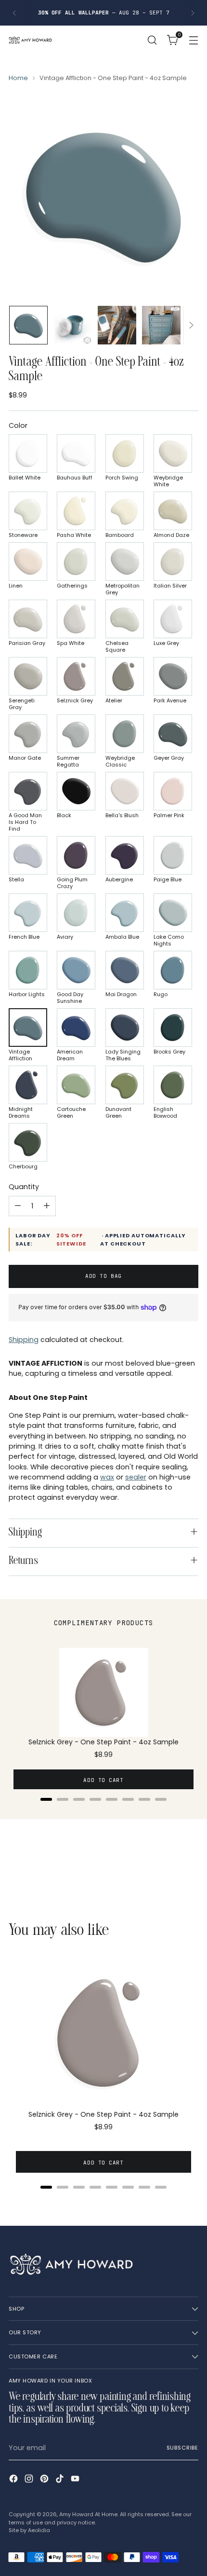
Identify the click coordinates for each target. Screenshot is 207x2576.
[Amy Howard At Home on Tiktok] (61, 2480)
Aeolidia (39, 2530)
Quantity (24, 1187)
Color (18, 425)
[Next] (193, 13)
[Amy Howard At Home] (30, 40)
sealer (136, 1477)
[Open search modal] (152, 40)
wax (107, 1477)
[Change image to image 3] (117, 325)
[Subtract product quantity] (18, 1206)
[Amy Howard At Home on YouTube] (76, 2480)
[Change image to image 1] (28, 325)
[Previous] (14, 13)
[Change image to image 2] (73, 325)
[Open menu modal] (193, 40)
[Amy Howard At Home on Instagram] (30, 2480)
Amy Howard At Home (88, 2514)
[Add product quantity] (47, 1206)
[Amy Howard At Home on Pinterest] (45, 2480)
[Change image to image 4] (161, 325)
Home (18, 78)
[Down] (191, 325)
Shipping (24, 1340)
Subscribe (182, 2448)
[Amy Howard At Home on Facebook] (14, 2480)
